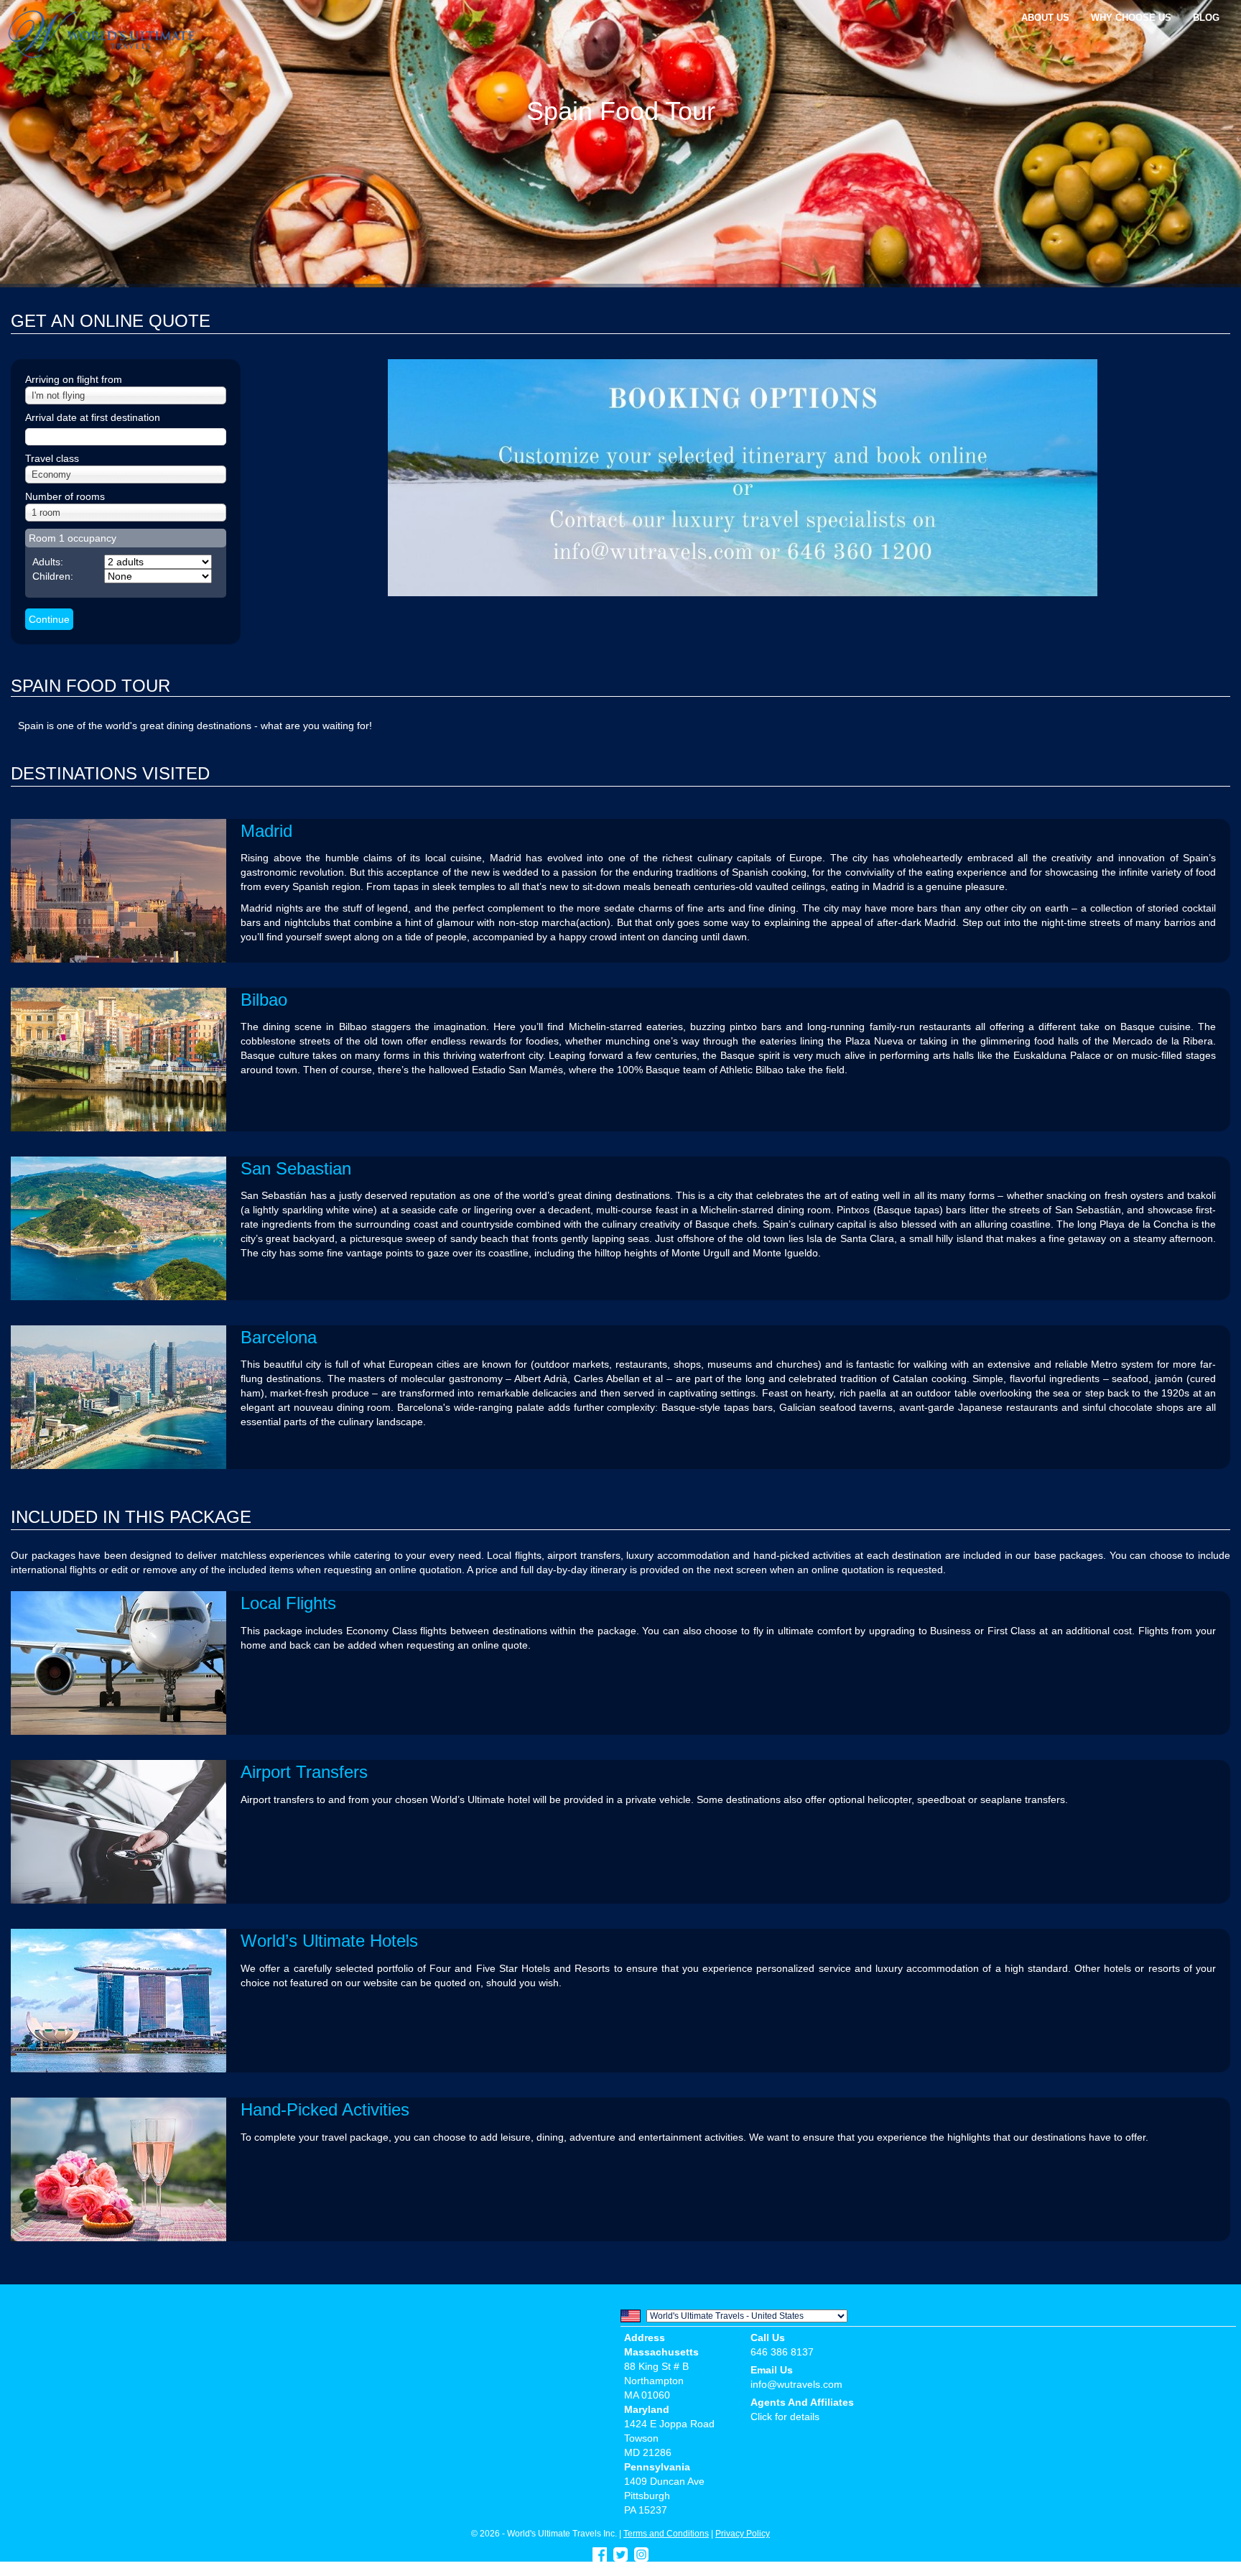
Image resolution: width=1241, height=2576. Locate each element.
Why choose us (1131, 18)
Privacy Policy (743, 2533)
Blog (1206, 18)
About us (1045, 18)
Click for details (785, 2417)
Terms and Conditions (666, 2533)
